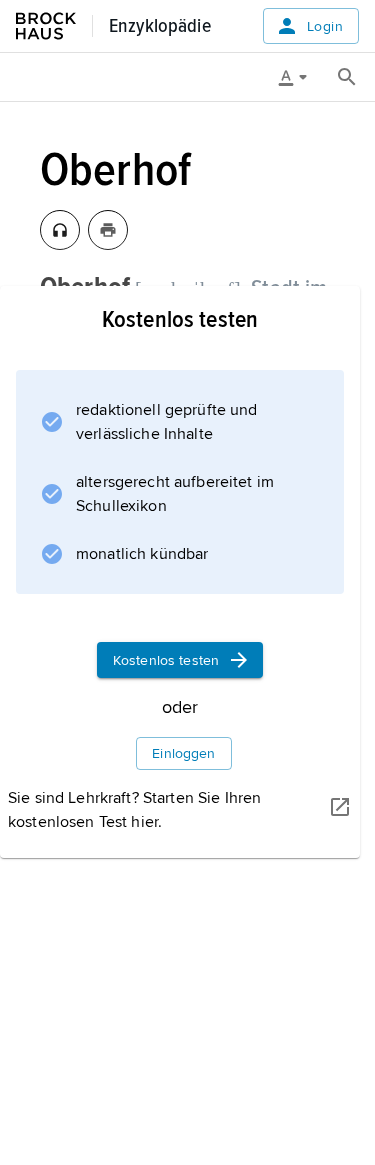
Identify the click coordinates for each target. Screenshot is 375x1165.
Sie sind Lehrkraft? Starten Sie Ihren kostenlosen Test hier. (134, 810)
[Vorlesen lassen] (60, 230)
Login (325, 26)
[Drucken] (108, 230)
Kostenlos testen (166, 660)
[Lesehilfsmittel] (300, 77)
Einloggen (183, 753)
